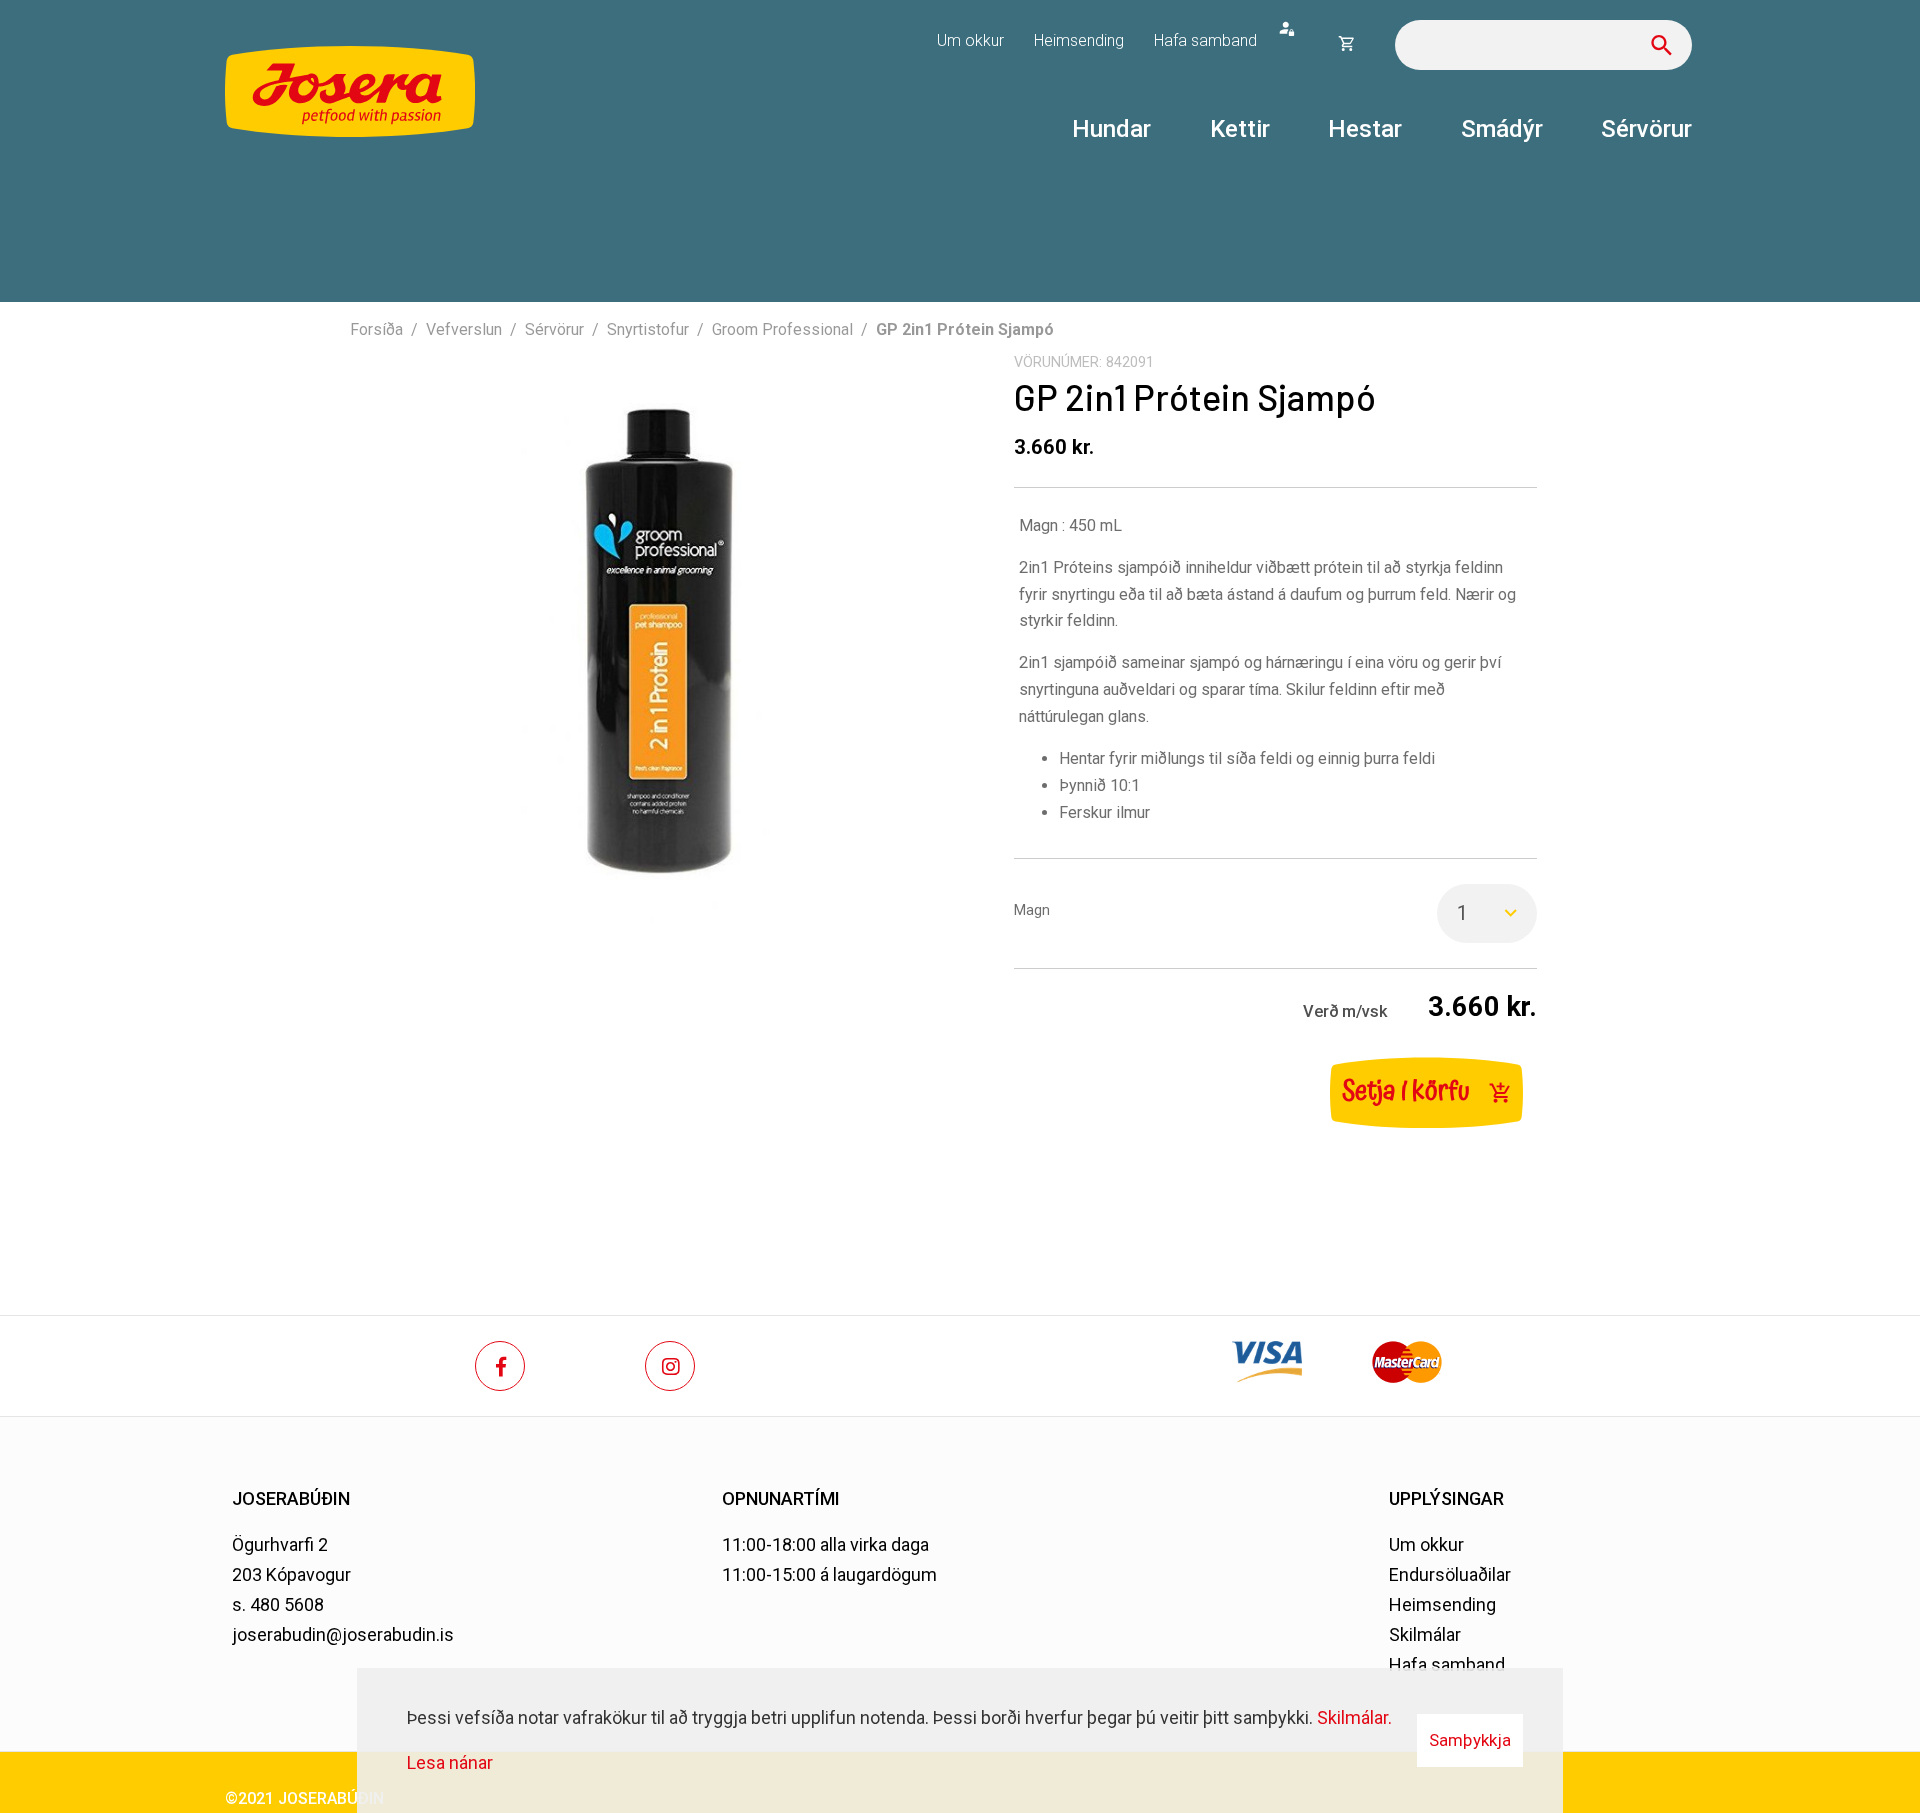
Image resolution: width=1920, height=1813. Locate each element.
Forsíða (376, 329)
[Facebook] (500, 1366)
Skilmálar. (1354, 1717)
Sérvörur (554, 329)
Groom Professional (782, 329)
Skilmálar (1425, 1634)
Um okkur (1426, 1544)
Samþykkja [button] (1470, 1740)
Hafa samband (1447, 1664)
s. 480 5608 (278, 1604)
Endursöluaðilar (1450, 1574)
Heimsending (1442, 1604)
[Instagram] (670, 1366)
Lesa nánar (450, 1762)
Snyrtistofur (648, 329)
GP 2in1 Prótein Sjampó (965, 329)
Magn (1032, 910)
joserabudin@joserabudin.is (343, 1634)
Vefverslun (464, 329)
